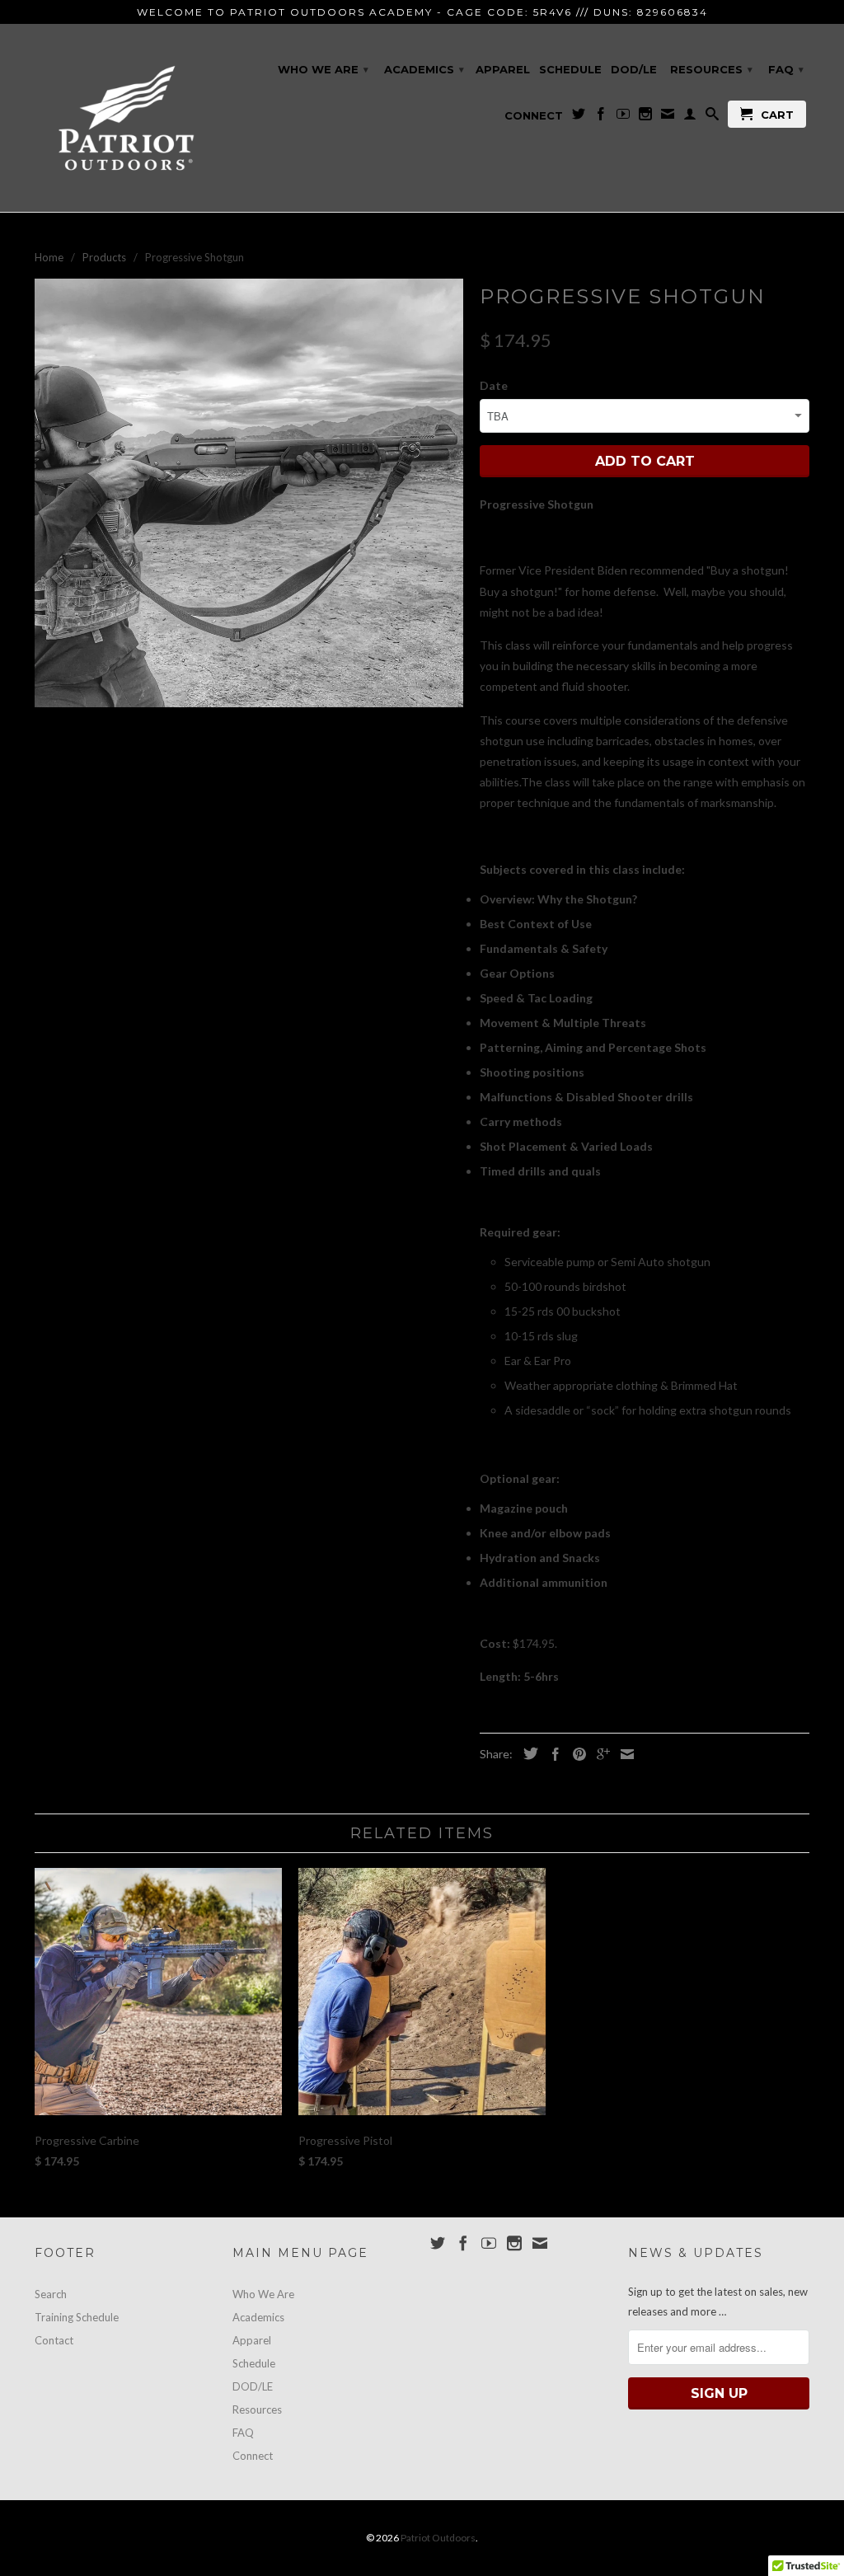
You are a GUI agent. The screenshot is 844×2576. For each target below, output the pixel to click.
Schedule (570, 69)
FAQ (786, 69)
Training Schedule (77, 2317)
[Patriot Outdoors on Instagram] (645, 117)
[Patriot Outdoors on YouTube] (623, 117)
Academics (424, 69)
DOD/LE (634, 69)
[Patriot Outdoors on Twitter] (579, 117)
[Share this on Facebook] (551, 1754)
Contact (54, 2340)
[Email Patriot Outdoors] (668, 117)
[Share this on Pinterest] (575, 1754)
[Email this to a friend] (623, 1754)
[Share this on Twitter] (527, 1753)
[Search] (712, 117)
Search (51, 2294)
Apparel (503, 69)
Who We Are (323, 69)
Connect (534, 115)
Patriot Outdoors (438, 2538)
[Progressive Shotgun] (249, 493)
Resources (711, 69)
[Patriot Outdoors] (125, 118)
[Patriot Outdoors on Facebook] (601, 117)
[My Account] (690, 117)
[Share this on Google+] (599, 1754)
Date (494, 385)
